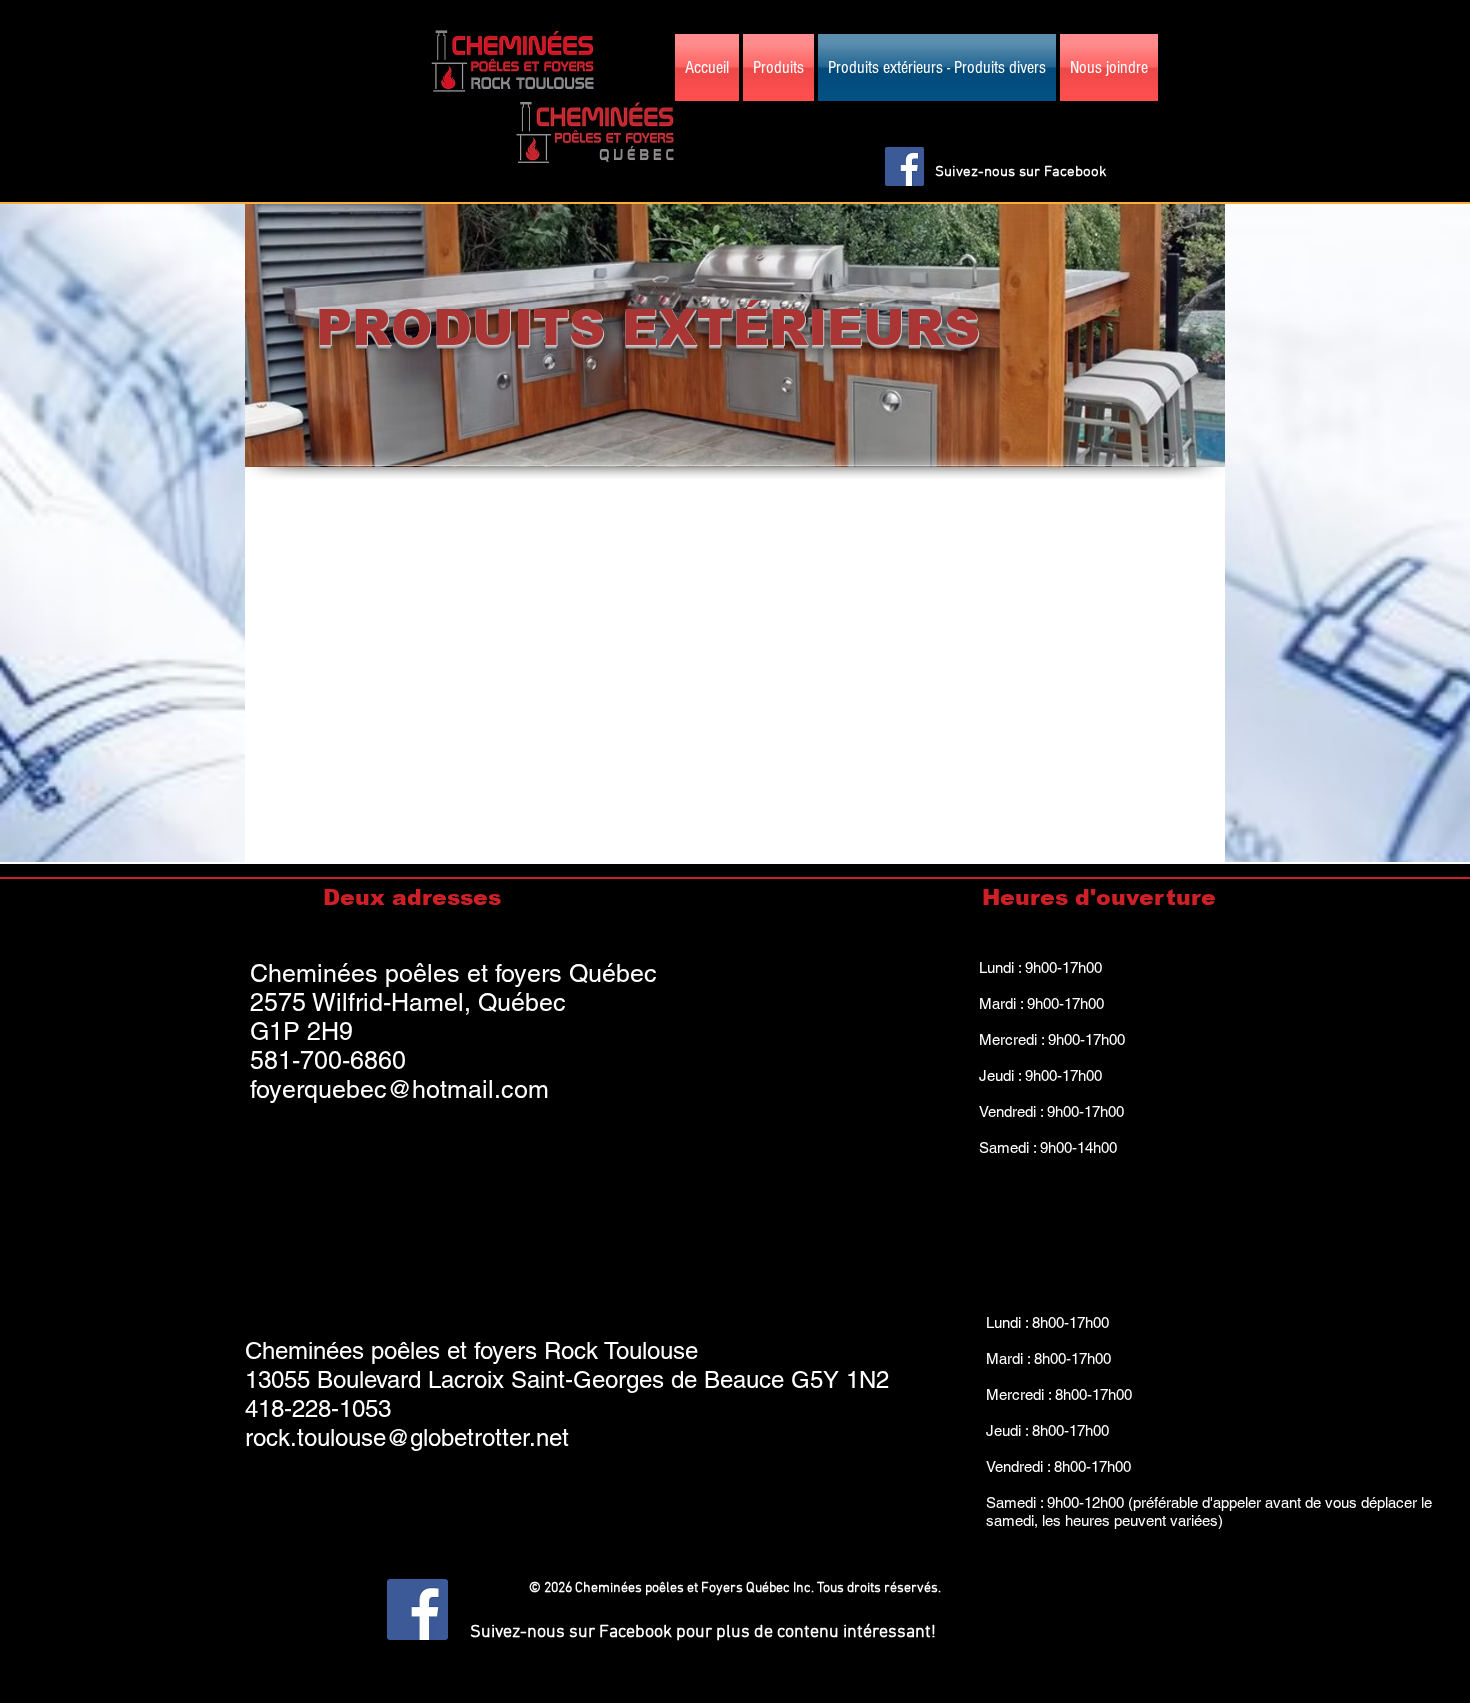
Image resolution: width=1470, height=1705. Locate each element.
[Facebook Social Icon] (904, 166)
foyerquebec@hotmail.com (399, 1089)
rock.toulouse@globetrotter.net (407, 1437)
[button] (1208, 114)
